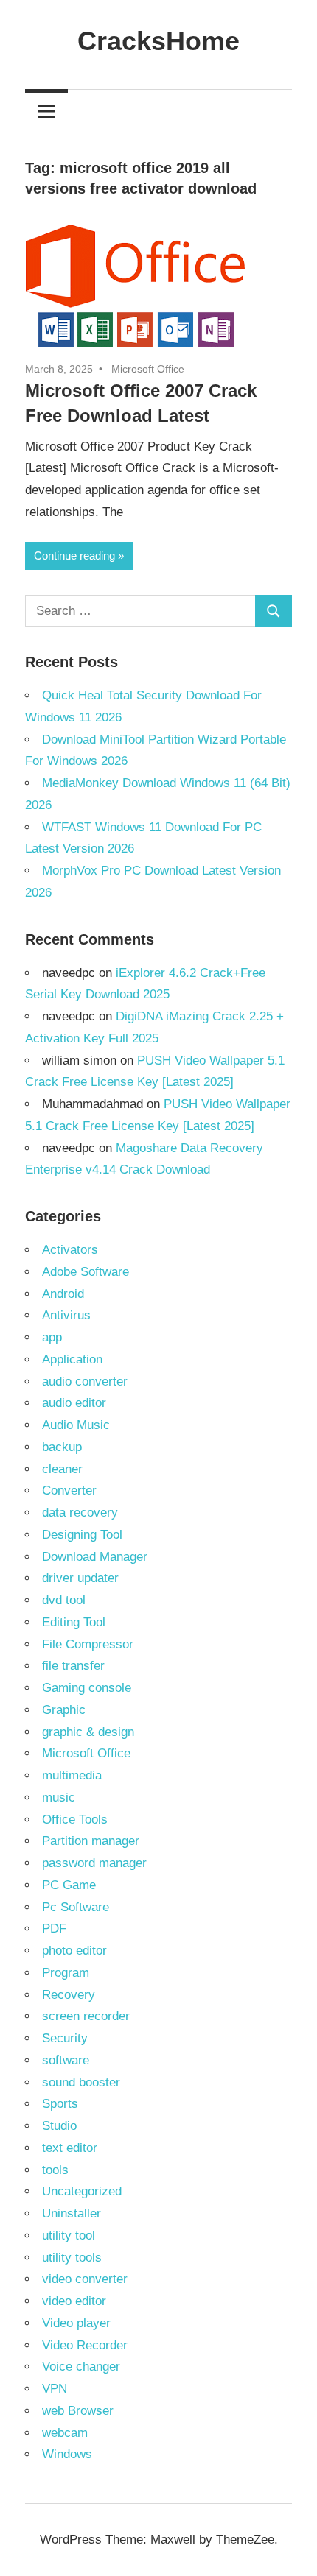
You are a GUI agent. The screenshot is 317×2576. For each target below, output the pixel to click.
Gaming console (87, 1688)
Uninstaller (72, 2213)
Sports (60, 2104)
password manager (94, 1863)
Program (66, 1973)
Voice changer (81, 2367)
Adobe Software (86, 1272)
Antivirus (66, 1315)
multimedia (72, 1775)
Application (72, 1359)
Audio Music (76, 1425)
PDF (54, 1929)
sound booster (81, 2082)
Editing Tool (74, 1622)
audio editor (74, 1403)
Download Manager (95, 1557)
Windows (67, 2454)
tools (55, 2170)
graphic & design (88, 1732)
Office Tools (75, 1820)
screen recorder (86, 2016)
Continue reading (74, 555)
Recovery (69, 1995)
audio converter (85, 1381)
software (66, 2060)
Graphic (64, 1710)
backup (62, 1447)
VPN (55, 2389)
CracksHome (158, 41)
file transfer (73, 1666)
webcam (65, 2433)
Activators (70, 1250)
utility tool (69, 2236)
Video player (76, 2323)
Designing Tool (82, 1535)
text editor (70, 2148)
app (52, 1337)
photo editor (74, 1951)
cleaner (62, 1469)
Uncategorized (82, 2191)
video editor (74, 2301)
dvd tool (64, 1600)
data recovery (80, 1513)
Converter (69, 1490)
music (59, 1797)
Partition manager (91, 1841)
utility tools (72, 2258)
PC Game (69, 1885)
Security (65, 2038)
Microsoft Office (148, 369)
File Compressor (88, 1644)
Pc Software (76, 1907)
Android (63, 1294)
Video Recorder (85, 2345)
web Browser (78, 2411)
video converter (85, 2279)
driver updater (80, 1578)
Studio (59, 2126)
